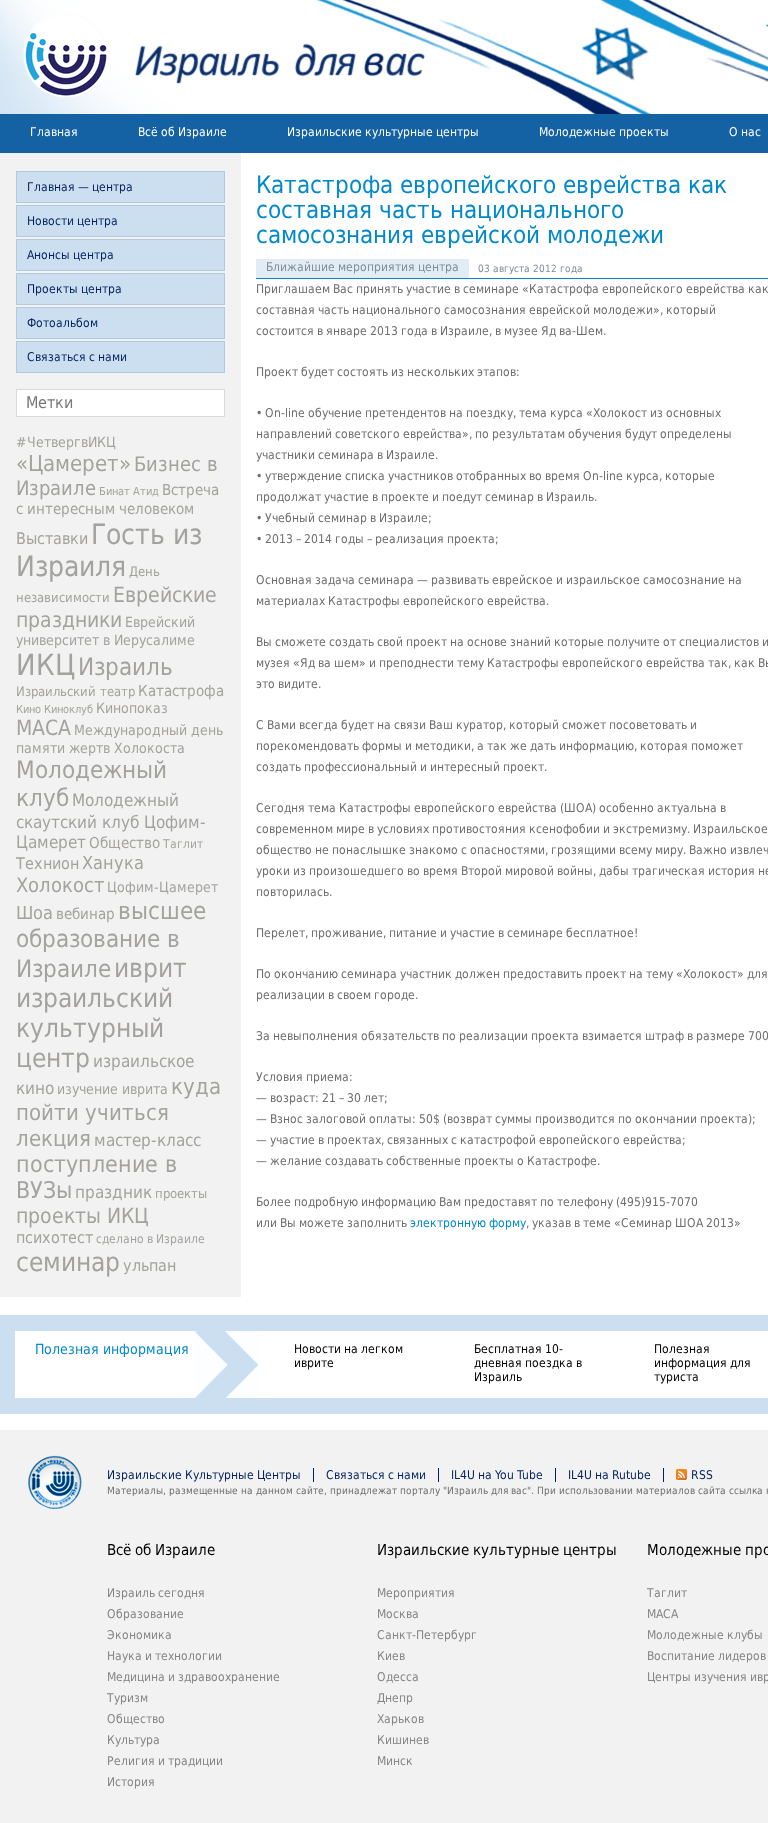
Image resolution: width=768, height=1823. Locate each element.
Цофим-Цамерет (162, 887)
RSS (702, 1475)
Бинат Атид (129, 491)
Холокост (60, 885)
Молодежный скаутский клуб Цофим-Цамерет (111, 821)
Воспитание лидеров (706, 1656)
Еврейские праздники (116, 607)
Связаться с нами (77, 357)
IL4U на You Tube (497, 1475)
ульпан (149, 1265)
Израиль (125, 667)
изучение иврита (112, 1089)
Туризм (127, 1698)
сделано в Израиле (150, 1239)
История (131, 1782)
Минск (395, 1761)
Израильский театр (75, 691)
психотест (54, 1237)
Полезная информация (112, 1349)
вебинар (85, 914)
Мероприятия (416, 1593)
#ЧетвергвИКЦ (66, 442)
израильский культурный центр (94, 1028)
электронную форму (468, 1223)
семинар (68, 1262)
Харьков (400, 1719)
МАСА (43, 728)
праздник (113, 1192)
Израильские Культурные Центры (204, 1475)
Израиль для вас (212, 57)
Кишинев (403, 1740)
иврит (150, 968)
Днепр (395, 1698)
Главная (54, 132)
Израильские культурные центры (383, 132)
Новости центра (72, 221)
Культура (133, 1740)
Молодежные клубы (705, 1635)
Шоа (34, 913)
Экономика (139, 1635)
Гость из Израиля (109, 550)
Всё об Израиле (182, 132)
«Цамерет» (73, 463)
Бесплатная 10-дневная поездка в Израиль (528, 1363)
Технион (47, 863)
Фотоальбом (62, 323)
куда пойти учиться (118, 1099)
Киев (391, 1656)
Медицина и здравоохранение (193, 1677)
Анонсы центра (70, 255)
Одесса (398, 1677)
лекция (53, 1138)
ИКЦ (45, 665)
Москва (398, 1614)
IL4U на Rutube (609, 1475)
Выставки (52, 539)
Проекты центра (74, 289)
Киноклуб (68, 709)
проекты (181, 1193)
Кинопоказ (132, 708)
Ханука (113, 862)
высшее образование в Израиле (111, 940)
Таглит (183, 844)
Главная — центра (80, 187)
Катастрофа (181, 691)
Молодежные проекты (604, 132)
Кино (28, 709)
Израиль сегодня (156, 1593)
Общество (124, 843)
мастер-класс (147, 1140)
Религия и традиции (165, 1761)
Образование (145, 1614)
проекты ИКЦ (82, 1215)
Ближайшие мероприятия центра (362, 267)
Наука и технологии (164, 1656)
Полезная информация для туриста (702, 1363)
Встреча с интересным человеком (117, 499)
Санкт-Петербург (427, 1635)
